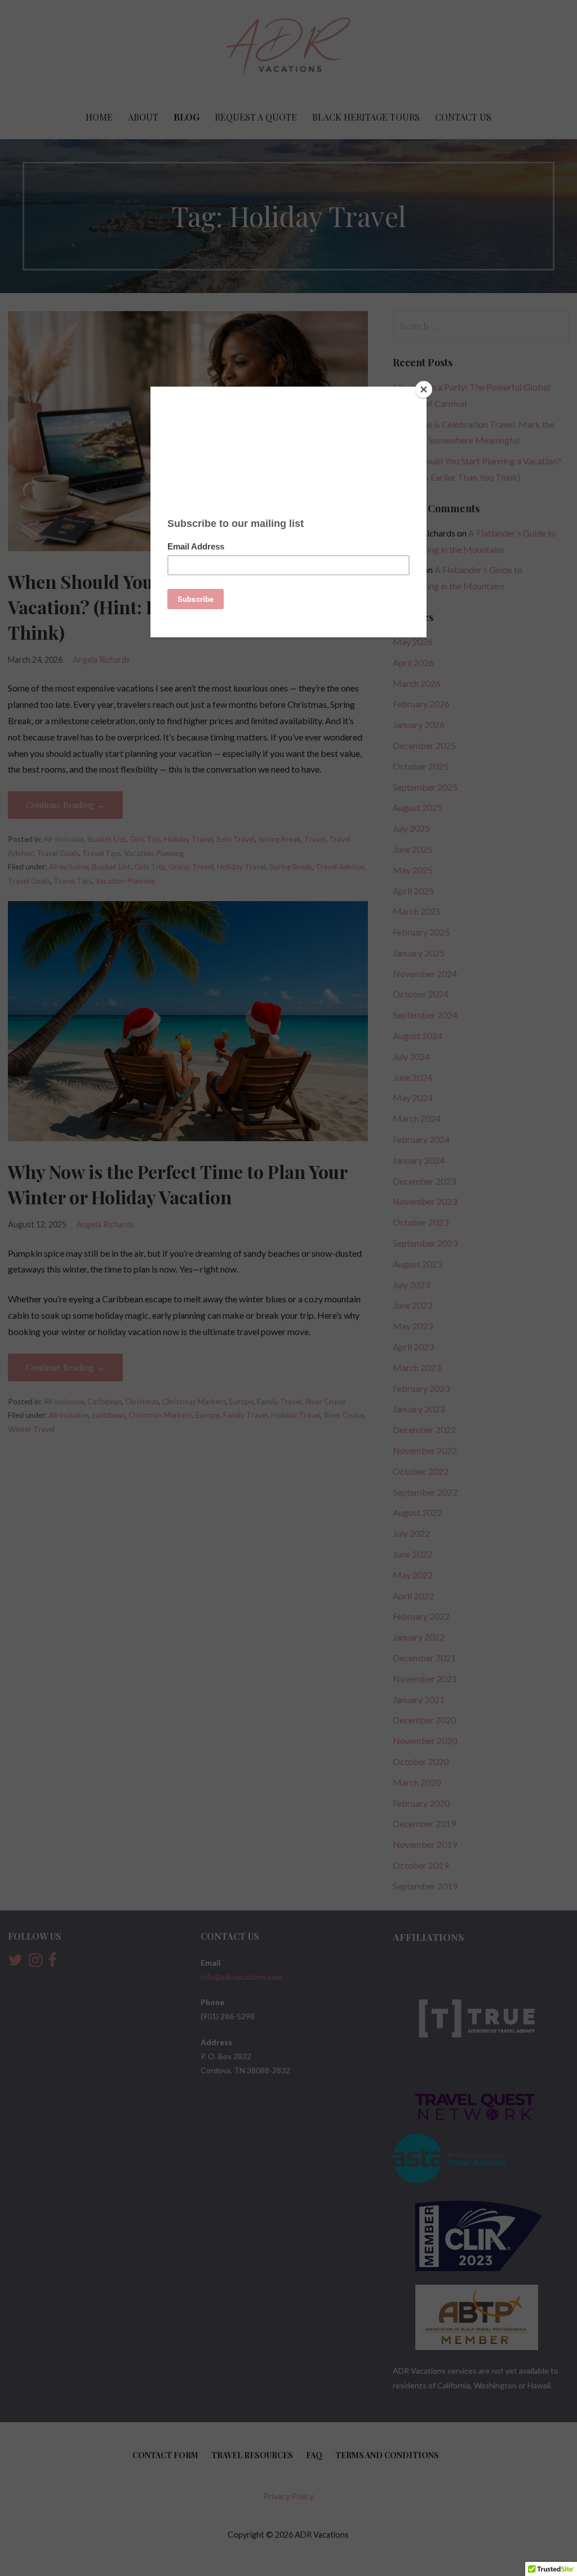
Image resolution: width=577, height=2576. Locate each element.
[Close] (424, 389)
